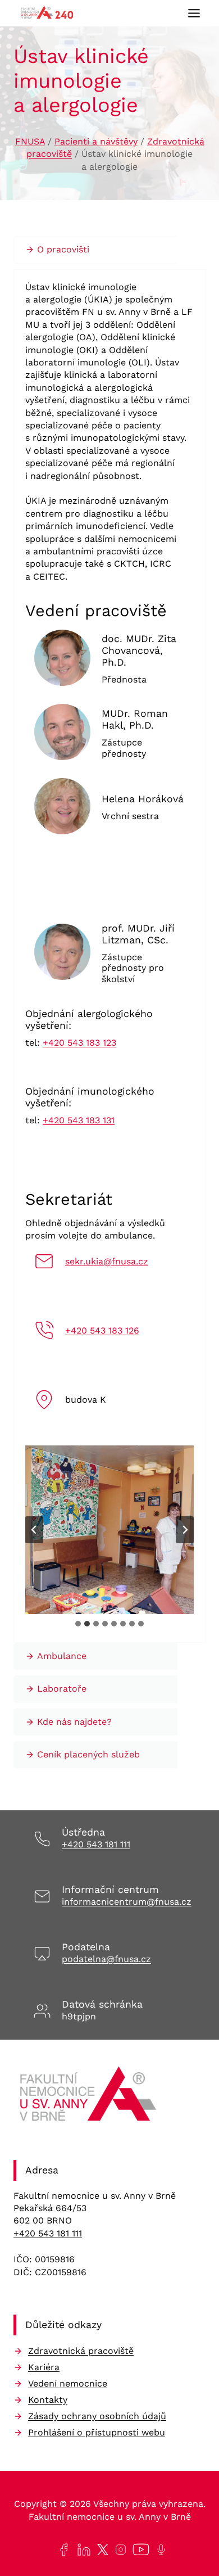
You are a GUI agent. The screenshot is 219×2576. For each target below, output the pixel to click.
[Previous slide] (34, 1530)
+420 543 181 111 (96, 1844)
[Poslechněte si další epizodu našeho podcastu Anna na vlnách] (159, 2550)
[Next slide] (185, 1530)
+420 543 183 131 (79, 1120)
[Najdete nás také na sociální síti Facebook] (61, 2550)
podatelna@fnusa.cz (106, 1959)
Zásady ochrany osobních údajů (97, 2416)
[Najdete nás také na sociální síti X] (101, 2550)
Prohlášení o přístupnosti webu (97, 2432)
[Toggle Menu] (194, 13)
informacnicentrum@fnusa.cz (127, 1902)
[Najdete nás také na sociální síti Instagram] (118, 2550)
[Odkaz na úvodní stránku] (90, 2098)
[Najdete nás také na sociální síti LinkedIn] (82, 2550)
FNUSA (30, 141)
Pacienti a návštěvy (96, 141)
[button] (109, 1530)
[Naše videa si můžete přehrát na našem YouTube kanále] (139, 2550)
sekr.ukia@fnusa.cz (107, 1261)
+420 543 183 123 (79, 1043)
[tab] (78, 1624)
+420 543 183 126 (102, 1330)
